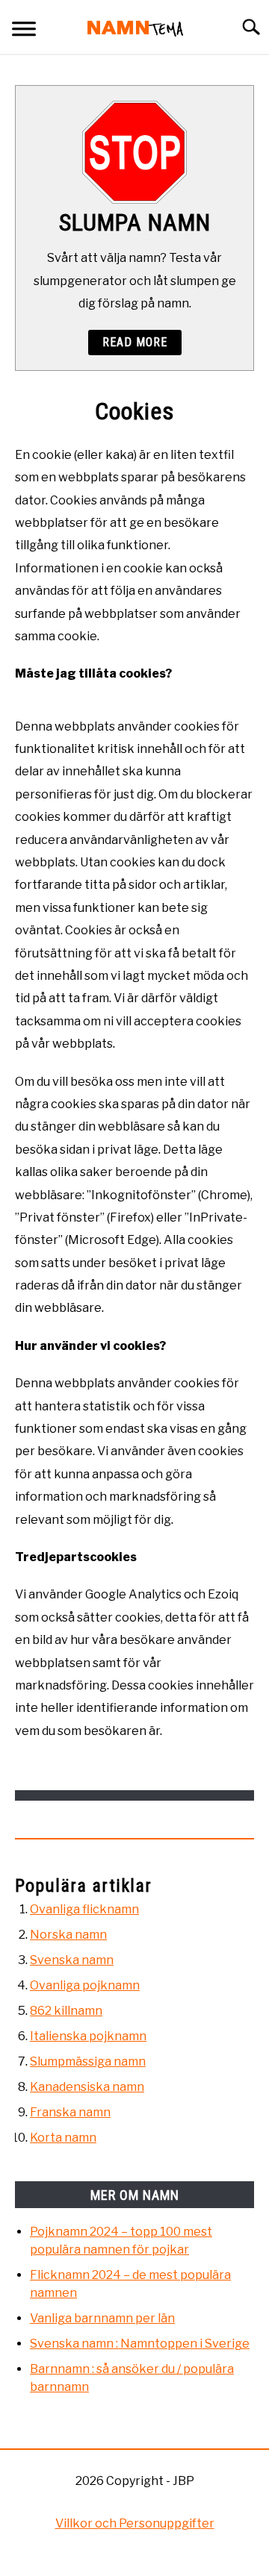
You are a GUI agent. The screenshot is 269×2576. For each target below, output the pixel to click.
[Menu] (24, 31)
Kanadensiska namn (87, 2087)
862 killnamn (66, 2011)
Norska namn (68, 1935)
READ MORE (135, 342)
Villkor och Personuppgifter (135, 2523)
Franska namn (70, 2112)
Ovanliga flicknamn (84, 1909)
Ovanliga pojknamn (85, 1985)
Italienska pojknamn (88, 2036)
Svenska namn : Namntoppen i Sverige (140, 2344)
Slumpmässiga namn (88, 2061)
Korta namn (63, 2138)
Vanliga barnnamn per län (102, 2318)
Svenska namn (72, 1960)
